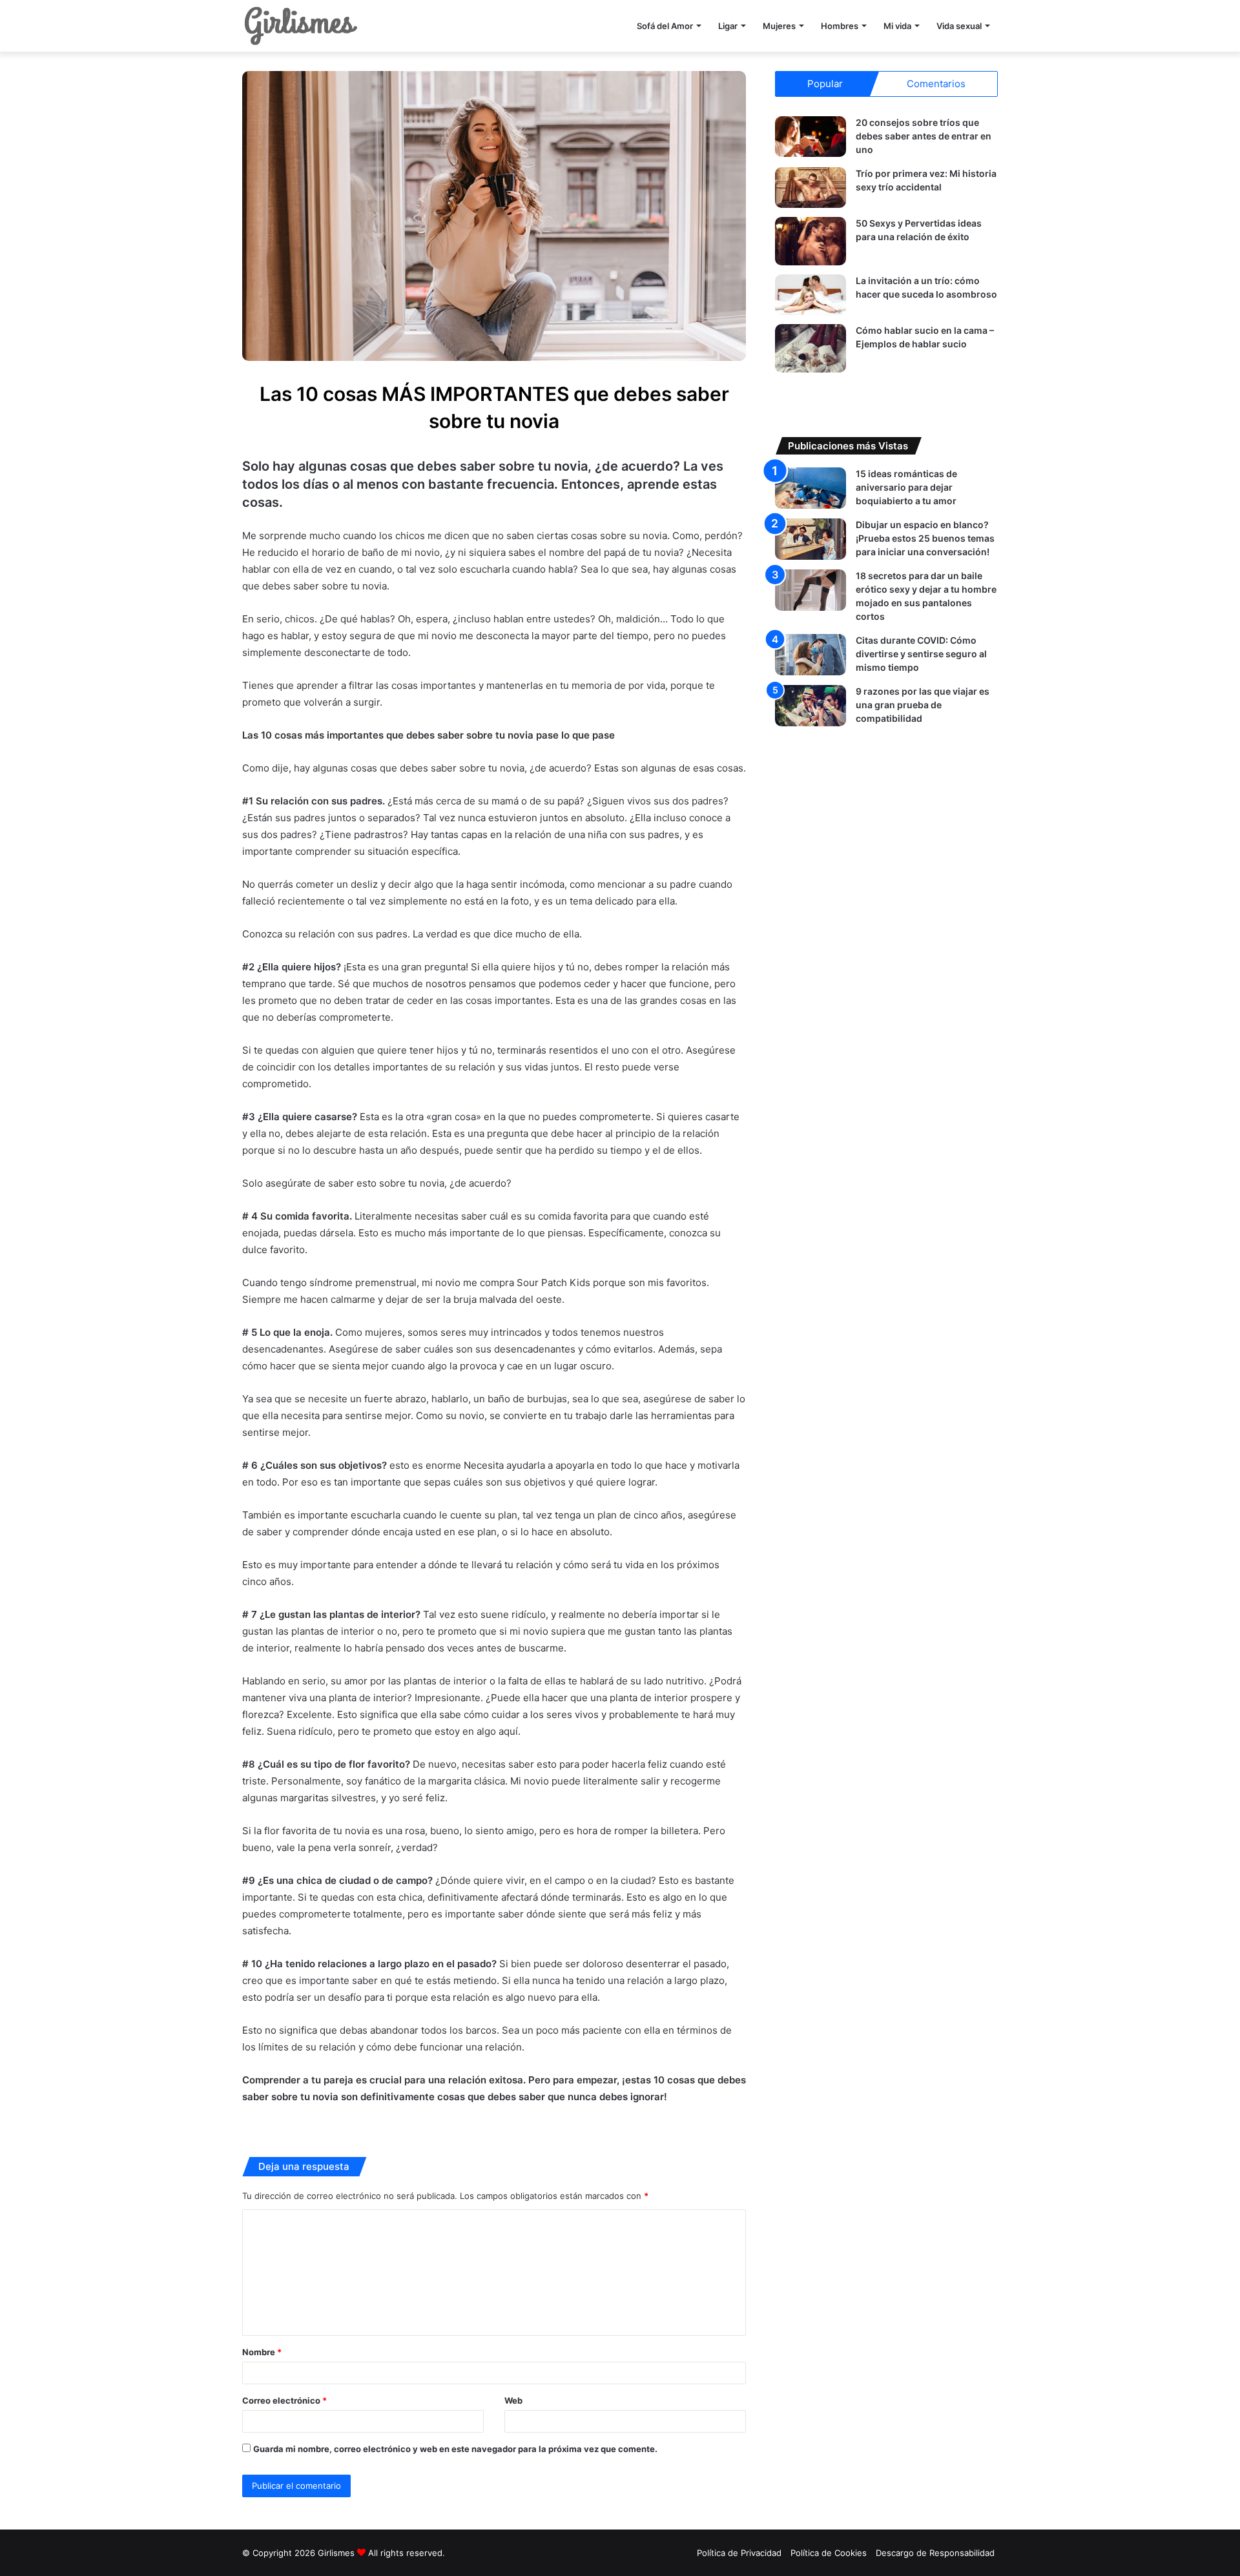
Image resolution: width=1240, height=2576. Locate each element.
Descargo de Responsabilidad (935, 2553)
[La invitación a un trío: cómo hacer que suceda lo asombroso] (811, 295)
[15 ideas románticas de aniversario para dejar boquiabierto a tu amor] (811, 488)
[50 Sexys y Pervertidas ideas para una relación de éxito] (811, 241)
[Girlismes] (300, 26)
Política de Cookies (829, 2553)
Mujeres (779, 26)
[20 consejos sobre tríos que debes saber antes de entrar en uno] (811, 137)
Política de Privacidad (739, 2553)
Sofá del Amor (665, 26)
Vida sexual (959, 26)
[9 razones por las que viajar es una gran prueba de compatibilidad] (811, 705)
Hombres (840, 26)
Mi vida (897, 26)
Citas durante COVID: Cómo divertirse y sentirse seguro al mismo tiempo (921, 654)
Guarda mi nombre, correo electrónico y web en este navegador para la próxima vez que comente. (455, 2449)
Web (513, 2400)
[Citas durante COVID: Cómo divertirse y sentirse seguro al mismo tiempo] (811, 654)
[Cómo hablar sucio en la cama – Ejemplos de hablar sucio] (811, 348)
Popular (825, 84)
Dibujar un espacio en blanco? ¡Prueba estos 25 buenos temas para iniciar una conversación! (925, 538)
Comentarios (936, 84)
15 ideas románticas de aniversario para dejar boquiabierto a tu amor (906, 487)
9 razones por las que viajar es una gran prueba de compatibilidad (923, 705)
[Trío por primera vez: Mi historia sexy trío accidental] (811, 188)
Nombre (262, 2352)
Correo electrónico (284, 2400)
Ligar (728, 26)
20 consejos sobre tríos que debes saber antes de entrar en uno (924, 136)
